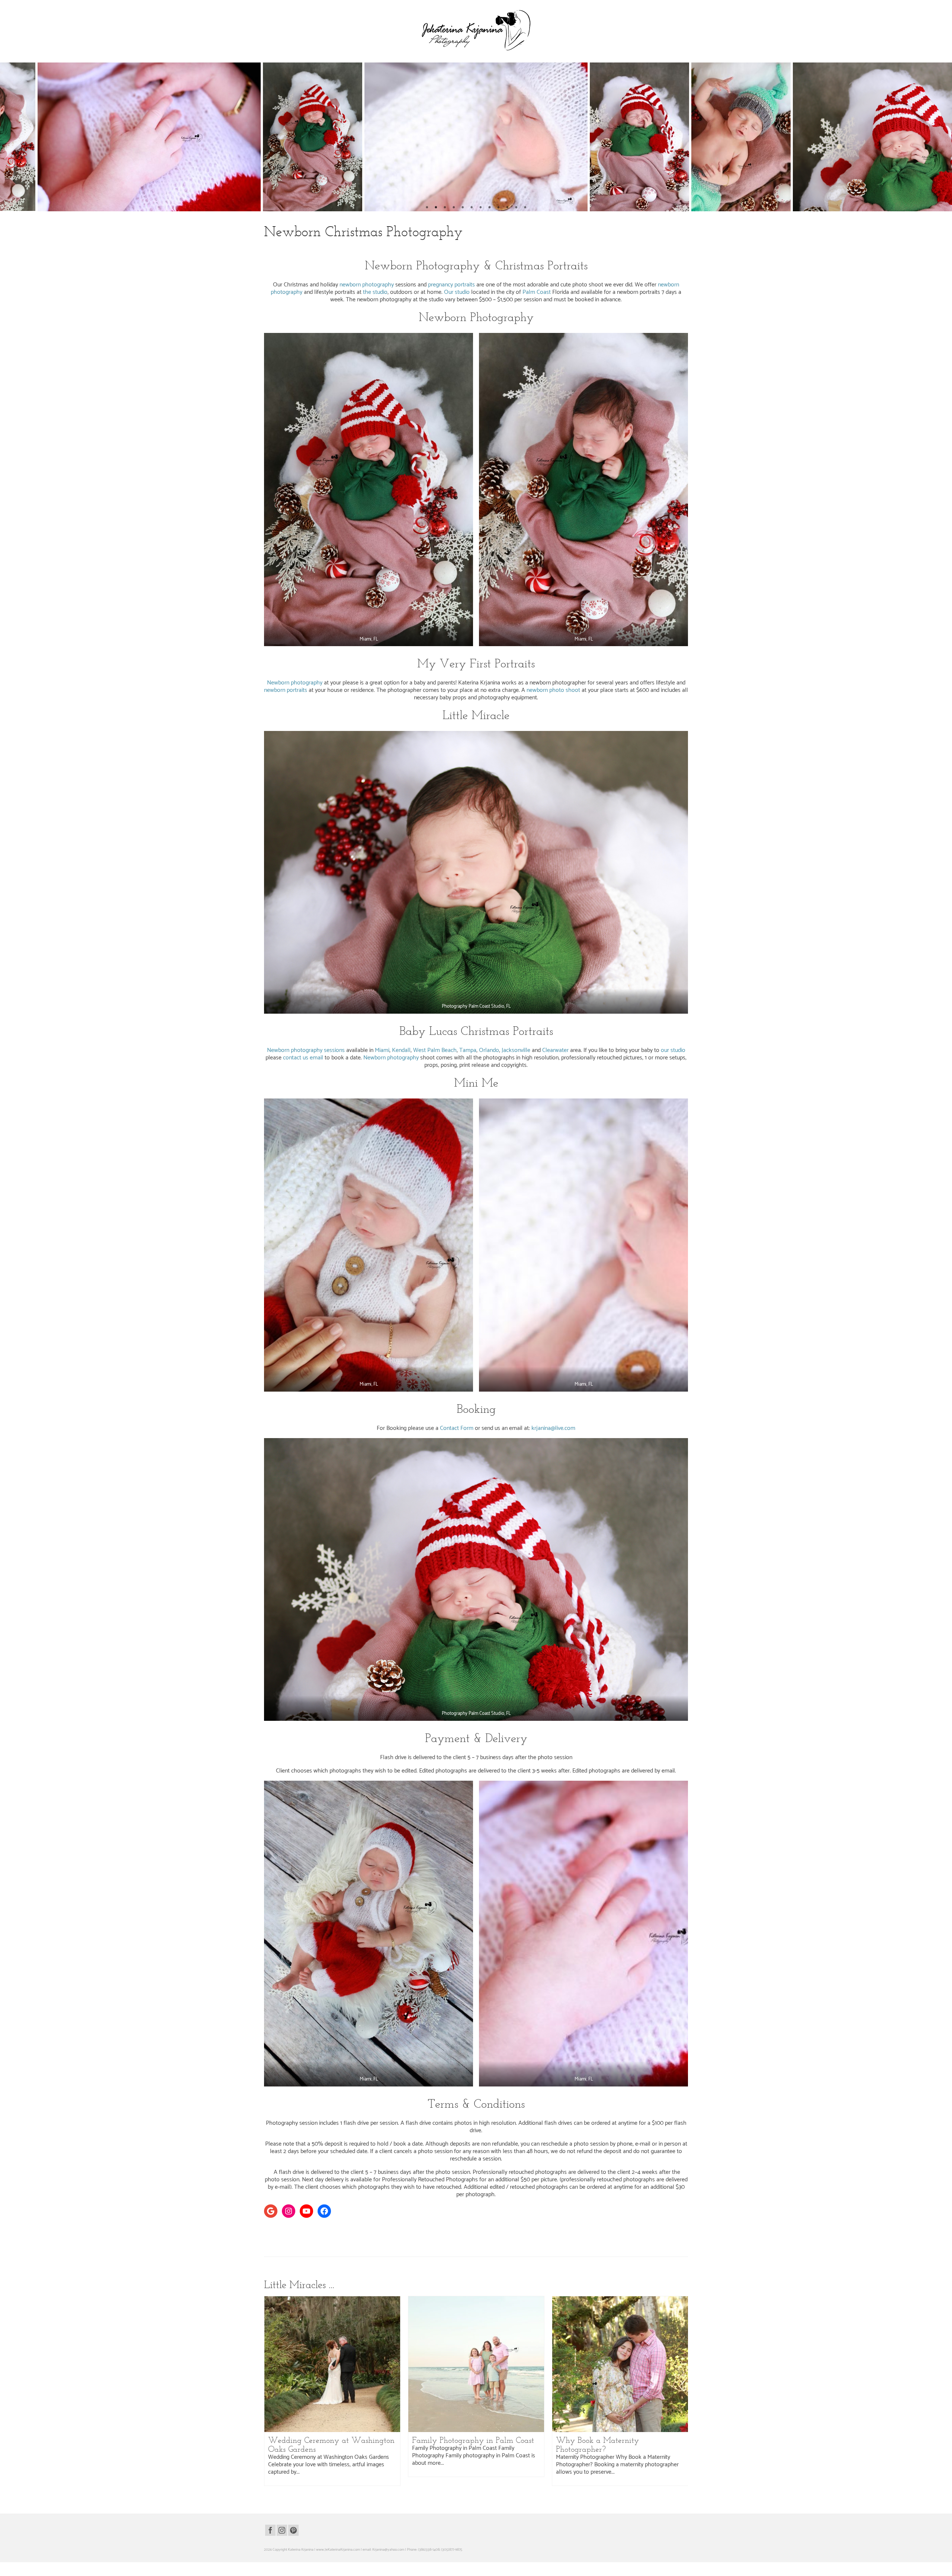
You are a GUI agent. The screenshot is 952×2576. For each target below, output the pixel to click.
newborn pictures (496, 2236)
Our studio (457, 292)
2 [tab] (436, 208)
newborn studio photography (607, 2236)
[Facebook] (270, 2530)
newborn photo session (291, 2236)
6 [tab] (472, 208)
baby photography (281, 2228)
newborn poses (549, 2236)
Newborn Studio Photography (387, 247)
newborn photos (438, 2236)
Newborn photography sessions (306, 1050)
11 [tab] (516, 208)
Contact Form (457, 1428)
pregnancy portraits (451, 285)
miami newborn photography (602, 2228)
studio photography (278, 2243)
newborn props (573, 2236)
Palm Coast (537, 292)
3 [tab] (445, 208)
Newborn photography (295, 683)
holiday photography (465, 2228)
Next (942, 137)
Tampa (468, 1050)
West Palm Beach (435, 1050)
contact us (296, 1058)
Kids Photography (303, 247)
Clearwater (555, 1050)
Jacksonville (515, 1050)
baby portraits (328, 2228)
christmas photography (357, 2228)
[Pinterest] (293, 2530)
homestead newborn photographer (508, 2228)
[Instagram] (282, 2530)
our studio (673, 1050)
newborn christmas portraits (645, 2228)
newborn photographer (326, 2236)
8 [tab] (489, 208)
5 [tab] (463, 208)
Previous (10, 137)
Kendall (401, 1050)
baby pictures (306, 2228)
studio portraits (305, 2243)
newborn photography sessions (402, 2236)
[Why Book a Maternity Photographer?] (620, 2364)
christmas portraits (389, 2228)
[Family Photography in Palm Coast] (476, 2364)
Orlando (489, 1050)
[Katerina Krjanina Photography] (476, 30)
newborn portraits (286, 690)
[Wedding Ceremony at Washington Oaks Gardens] (332, 2364)
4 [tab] (454, 208)
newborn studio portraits (647, 2236)
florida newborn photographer (427, 2228)
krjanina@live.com (553, 1428)
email (316, 1058)
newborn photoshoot (467, 2236)
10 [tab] (507, 208)
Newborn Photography (340, 247)
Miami (382, 1050)
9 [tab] (498, 208)
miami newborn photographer (557, 2228)
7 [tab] (480, 208)
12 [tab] (525, 208)
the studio (374, 292)
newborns (674, 2236)
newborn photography (367, 285)
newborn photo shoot (553, 690)
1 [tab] (427, 208)
